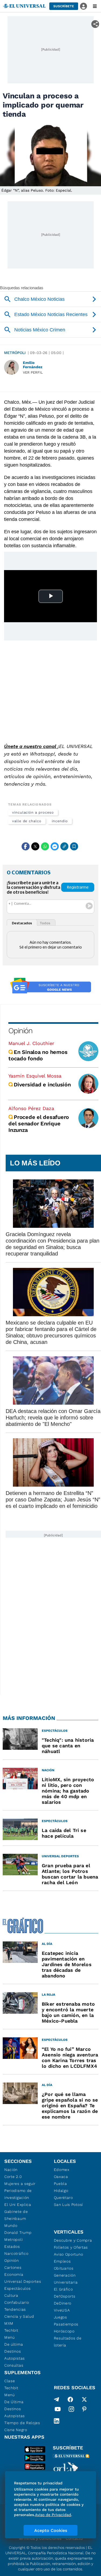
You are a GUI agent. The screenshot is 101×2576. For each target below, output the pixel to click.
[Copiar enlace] (64, 846)
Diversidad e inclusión (42, 1085)
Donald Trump (18, 2232)
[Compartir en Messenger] (55, 846)
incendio (60, 821)
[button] (64, 6)
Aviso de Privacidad (53, 2515)
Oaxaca (61, 2177)
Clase (10, 2381)
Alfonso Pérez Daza (31, 1108)
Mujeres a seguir (20, 2184)
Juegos (60, 2317)
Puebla (60, 2184)
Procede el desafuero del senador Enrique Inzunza (39, 1124)
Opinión (20, 1031)
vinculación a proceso (33, 812)
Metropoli (13, 2239)
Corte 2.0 (13, 2177)
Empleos (62, 2261)
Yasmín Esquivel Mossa (35, 1076)
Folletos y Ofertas (71, 2247)
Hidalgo (61, 2191)
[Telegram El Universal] (57, 2399)
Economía (14, 2274)
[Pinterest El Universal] (84, 2410)
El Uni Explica (18, 2205)
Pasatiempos (66, 2324)
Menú (10, 2337)
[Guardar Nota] (74, 846)
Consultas (14, 2365)
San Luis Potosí (69, 2205)
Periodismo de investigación (18, 2194)
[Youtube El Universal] (58, 2410)
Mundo (11, 2226)
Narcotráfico (16, 2253)
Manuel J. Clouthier (31, 1043)
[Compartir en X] (35, 846)
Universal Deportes (23, 2281)
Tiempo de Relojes (22, 2423)
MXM (9, 2323)
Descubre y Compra (73, 2240)
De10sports (65, 2296)
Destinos (13, 2351)
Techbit (11, 2330)
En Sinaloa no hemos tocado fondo (38, 1055)
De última (14, 2344)
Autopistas (15, 2358)
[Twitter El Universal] (84, 2399)
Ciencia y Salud (19, 2316)
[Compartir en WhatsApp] (45, 846)
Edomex (62, 2170)
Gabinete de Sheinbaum (16, 2215)
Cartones (13, 2267)
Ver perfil (33, 372)
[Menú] (95, 6)
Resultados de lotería (68, 2342)
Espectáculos (17, 2288)
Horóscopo (64, 2331)
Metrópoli (15, 353)
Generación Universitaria (66, 2279)
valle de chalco (27, 821)
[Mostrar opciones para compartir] (95, 24)
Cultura (11, 2295)
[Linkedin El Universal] (57, 2421)
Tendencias (15, 2309)
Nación (11, 2170)
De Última (14, 2402)
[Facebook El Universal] (70, 2399)
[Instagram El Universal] (71, 2410)
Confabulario (17, 2302)
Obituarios (64, 2268)
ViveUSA (62, 2310)
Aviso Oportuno (69, 2254)
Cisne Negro (16, 2430)
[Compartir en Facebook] (26, 846)
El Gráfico (63, 2289)
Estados (12, 2246)
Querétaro (63, 2198)
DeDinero (63, 2303)
